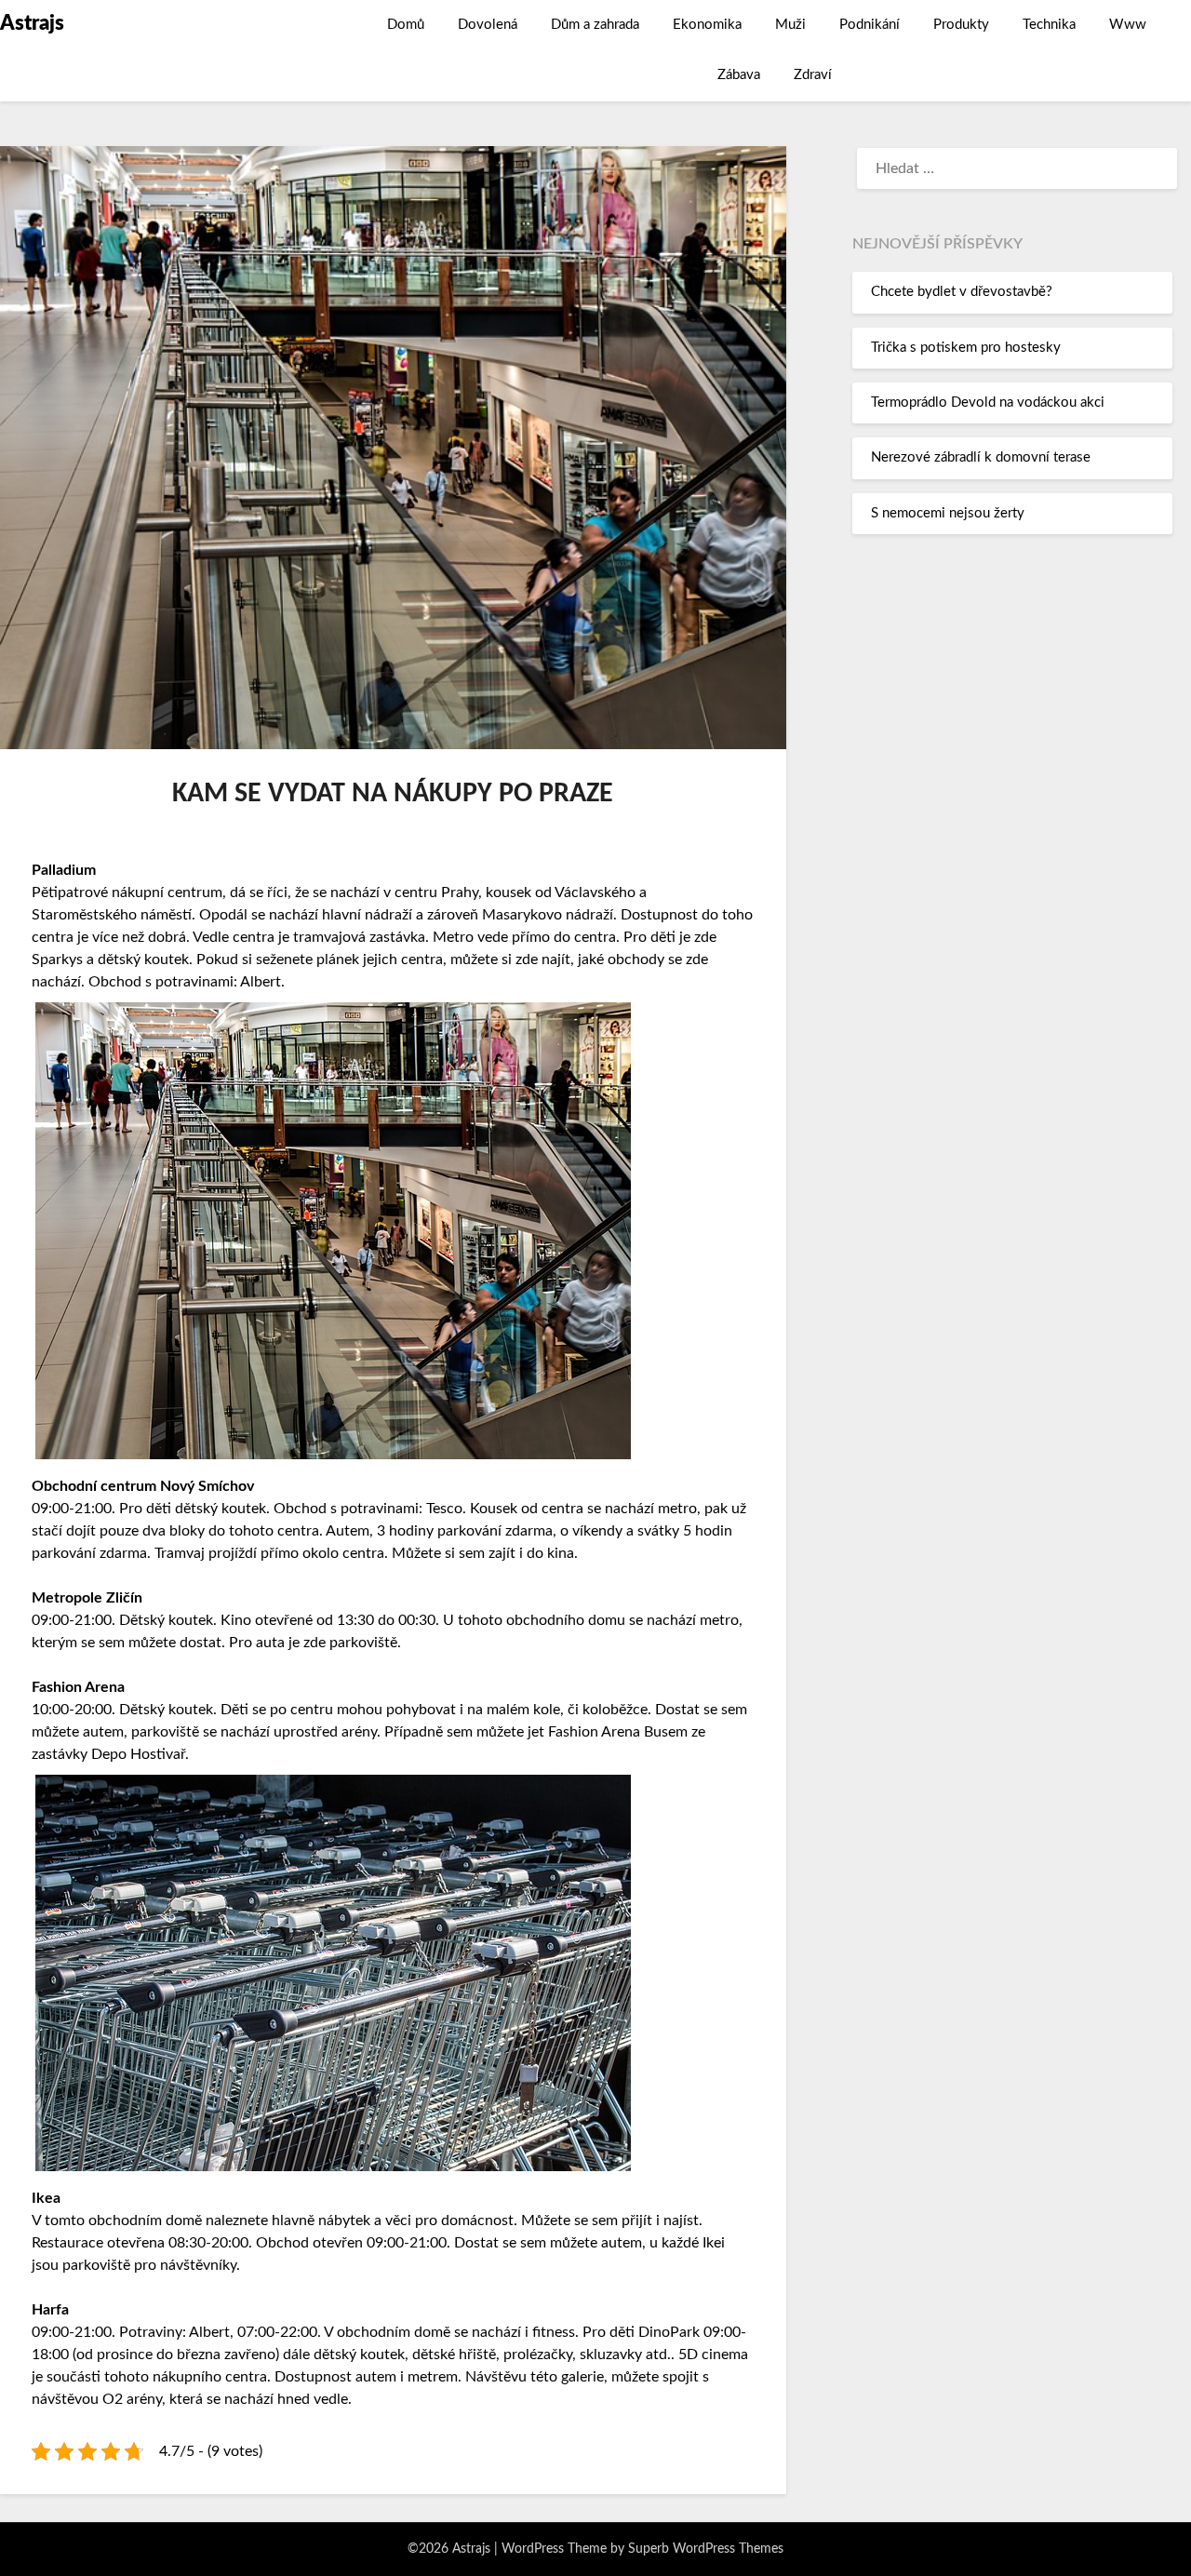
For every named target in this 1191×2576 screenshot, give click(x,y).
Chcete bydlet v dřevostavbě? (962, 292)
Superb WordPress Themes (706, 2549)
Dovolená (488, 25)
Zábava (739, 75)
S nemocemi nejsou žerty (948, 513)
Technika (1049, 25)
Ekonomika (707, 25)
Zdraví (813, 75)
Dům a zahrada (595, 25)
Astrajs (32, 23)
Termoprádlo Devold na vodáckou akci (988, 402)
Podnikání (870, 25)
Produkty (961, 25)
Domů (406, 25)
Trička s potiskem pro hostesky (966, 348)
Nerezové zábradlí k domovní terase (981, 457)
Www (1128, 25)
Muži (790, 25)
